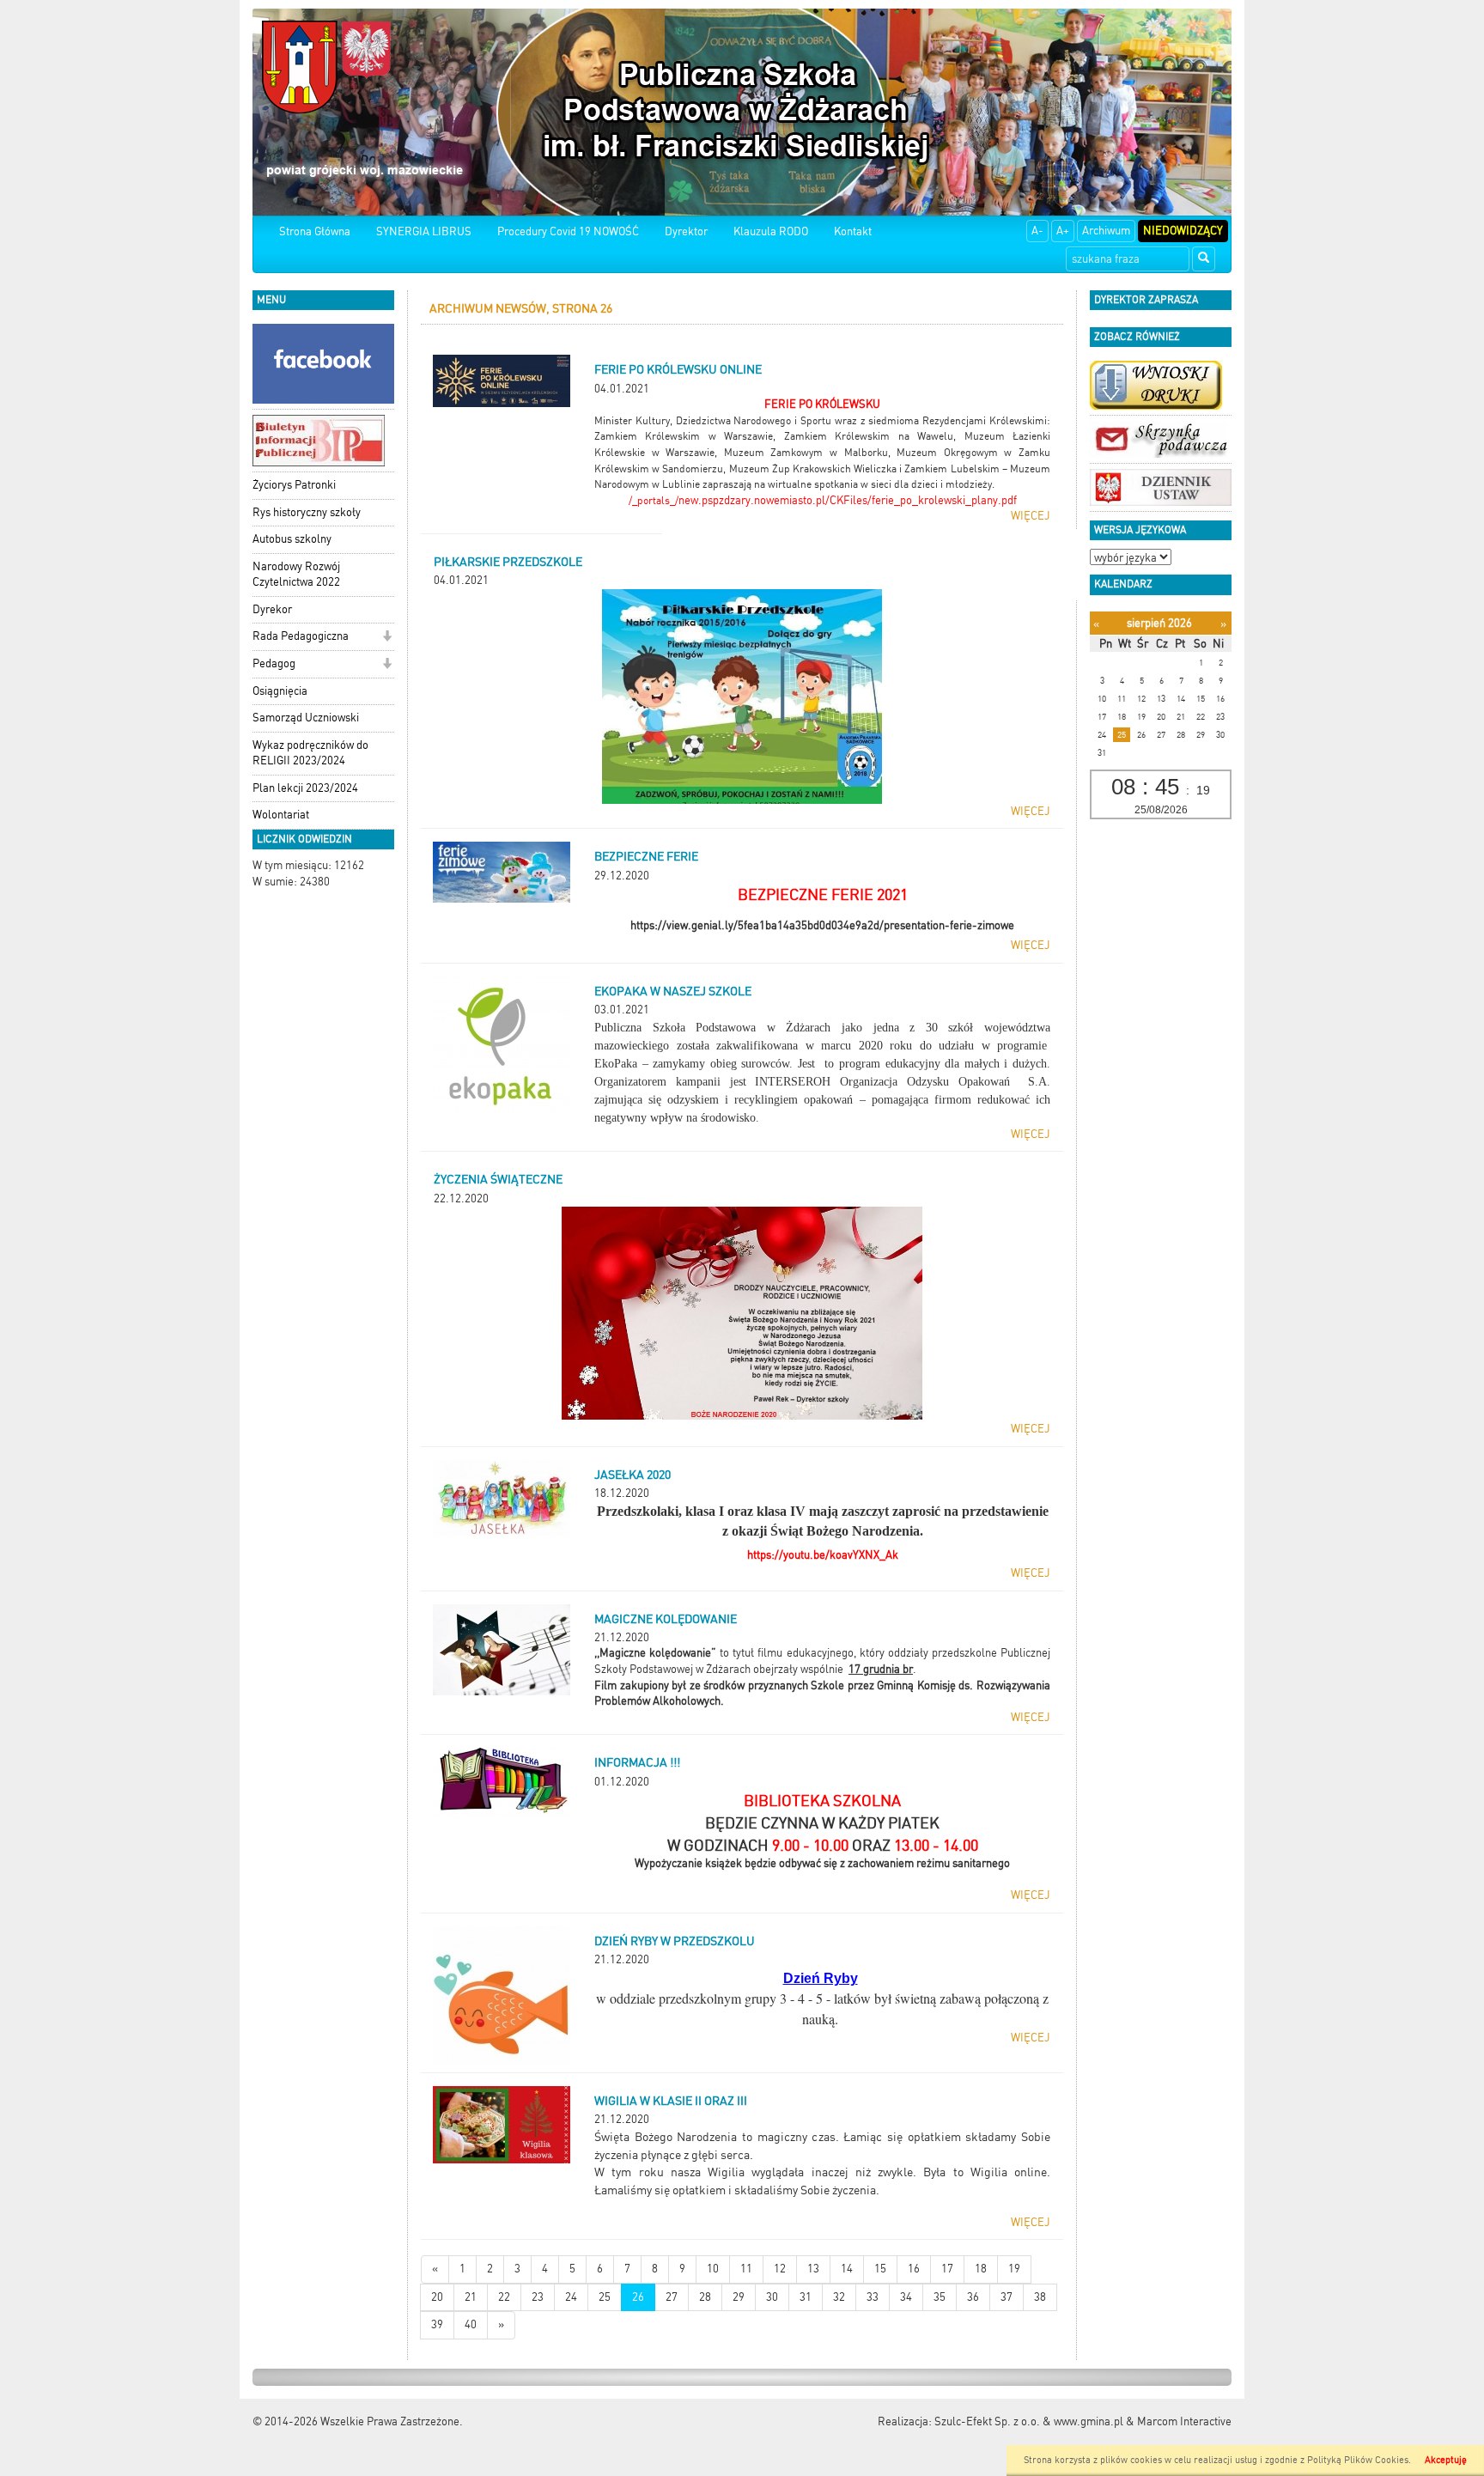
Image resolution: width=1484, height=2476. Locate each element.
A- (1037, 231)
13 (813, 2269)
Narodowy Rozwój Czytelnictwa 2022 (296, 575)
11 (746, 2269)
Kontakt (853, 231)
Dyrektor (686, 231)
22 (504, 2297)
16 (914, 2269)
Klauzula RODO (771, 231)
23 (538, 2297)
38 (1040, 2297)
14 (847, 2269)
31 (806, 2297)
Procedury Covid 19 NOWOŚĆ (568, 231)
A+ (1063, 231)
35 (940, 2297)
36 (973, 2297)
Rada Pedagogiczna (301, 636)
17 (947, 2269)
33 (873, 2297)
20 (437, 2297)
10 (713, 2269)
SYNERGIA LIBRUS (424, 231)
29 (739, 2297)
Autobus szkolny (292, 539)
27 (672, 2297)
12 (780, 2269)
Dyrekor (272, 609)
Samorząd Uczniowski (306, 718)
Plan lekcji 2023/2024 (305, 788)
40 (471, 2324)
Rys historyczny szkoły (307, 512)
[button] (387, 638)
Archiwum (1106, 231)
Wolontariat (281, 815)
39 (437, 2324)
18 (981, 2269)
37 (1007, 2297)
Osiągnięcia (280, 691)
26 (638, 2297)
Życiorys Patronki (294, 485)
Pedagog (274, 663)
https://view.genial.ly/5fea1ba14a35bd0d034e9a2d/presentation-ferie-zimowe (822, 925)
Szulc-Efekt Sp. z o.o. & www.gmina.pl (1029, 2421)
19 (1014, 2269)
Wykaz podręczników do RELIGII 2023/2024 (310, 753)
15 (880, 2269)
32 (839, 2297)
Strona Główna (315, 231)
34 (906, 2297)
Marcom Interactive (1184, 2421)
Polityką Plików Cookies (1358, 2460)
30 (772, 2297)
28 (705, 2297)
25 (605, 2297)
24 (571, 2297)
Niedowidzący (1183, 231)
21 (471, 2297)
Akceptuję (1446, 2460)
